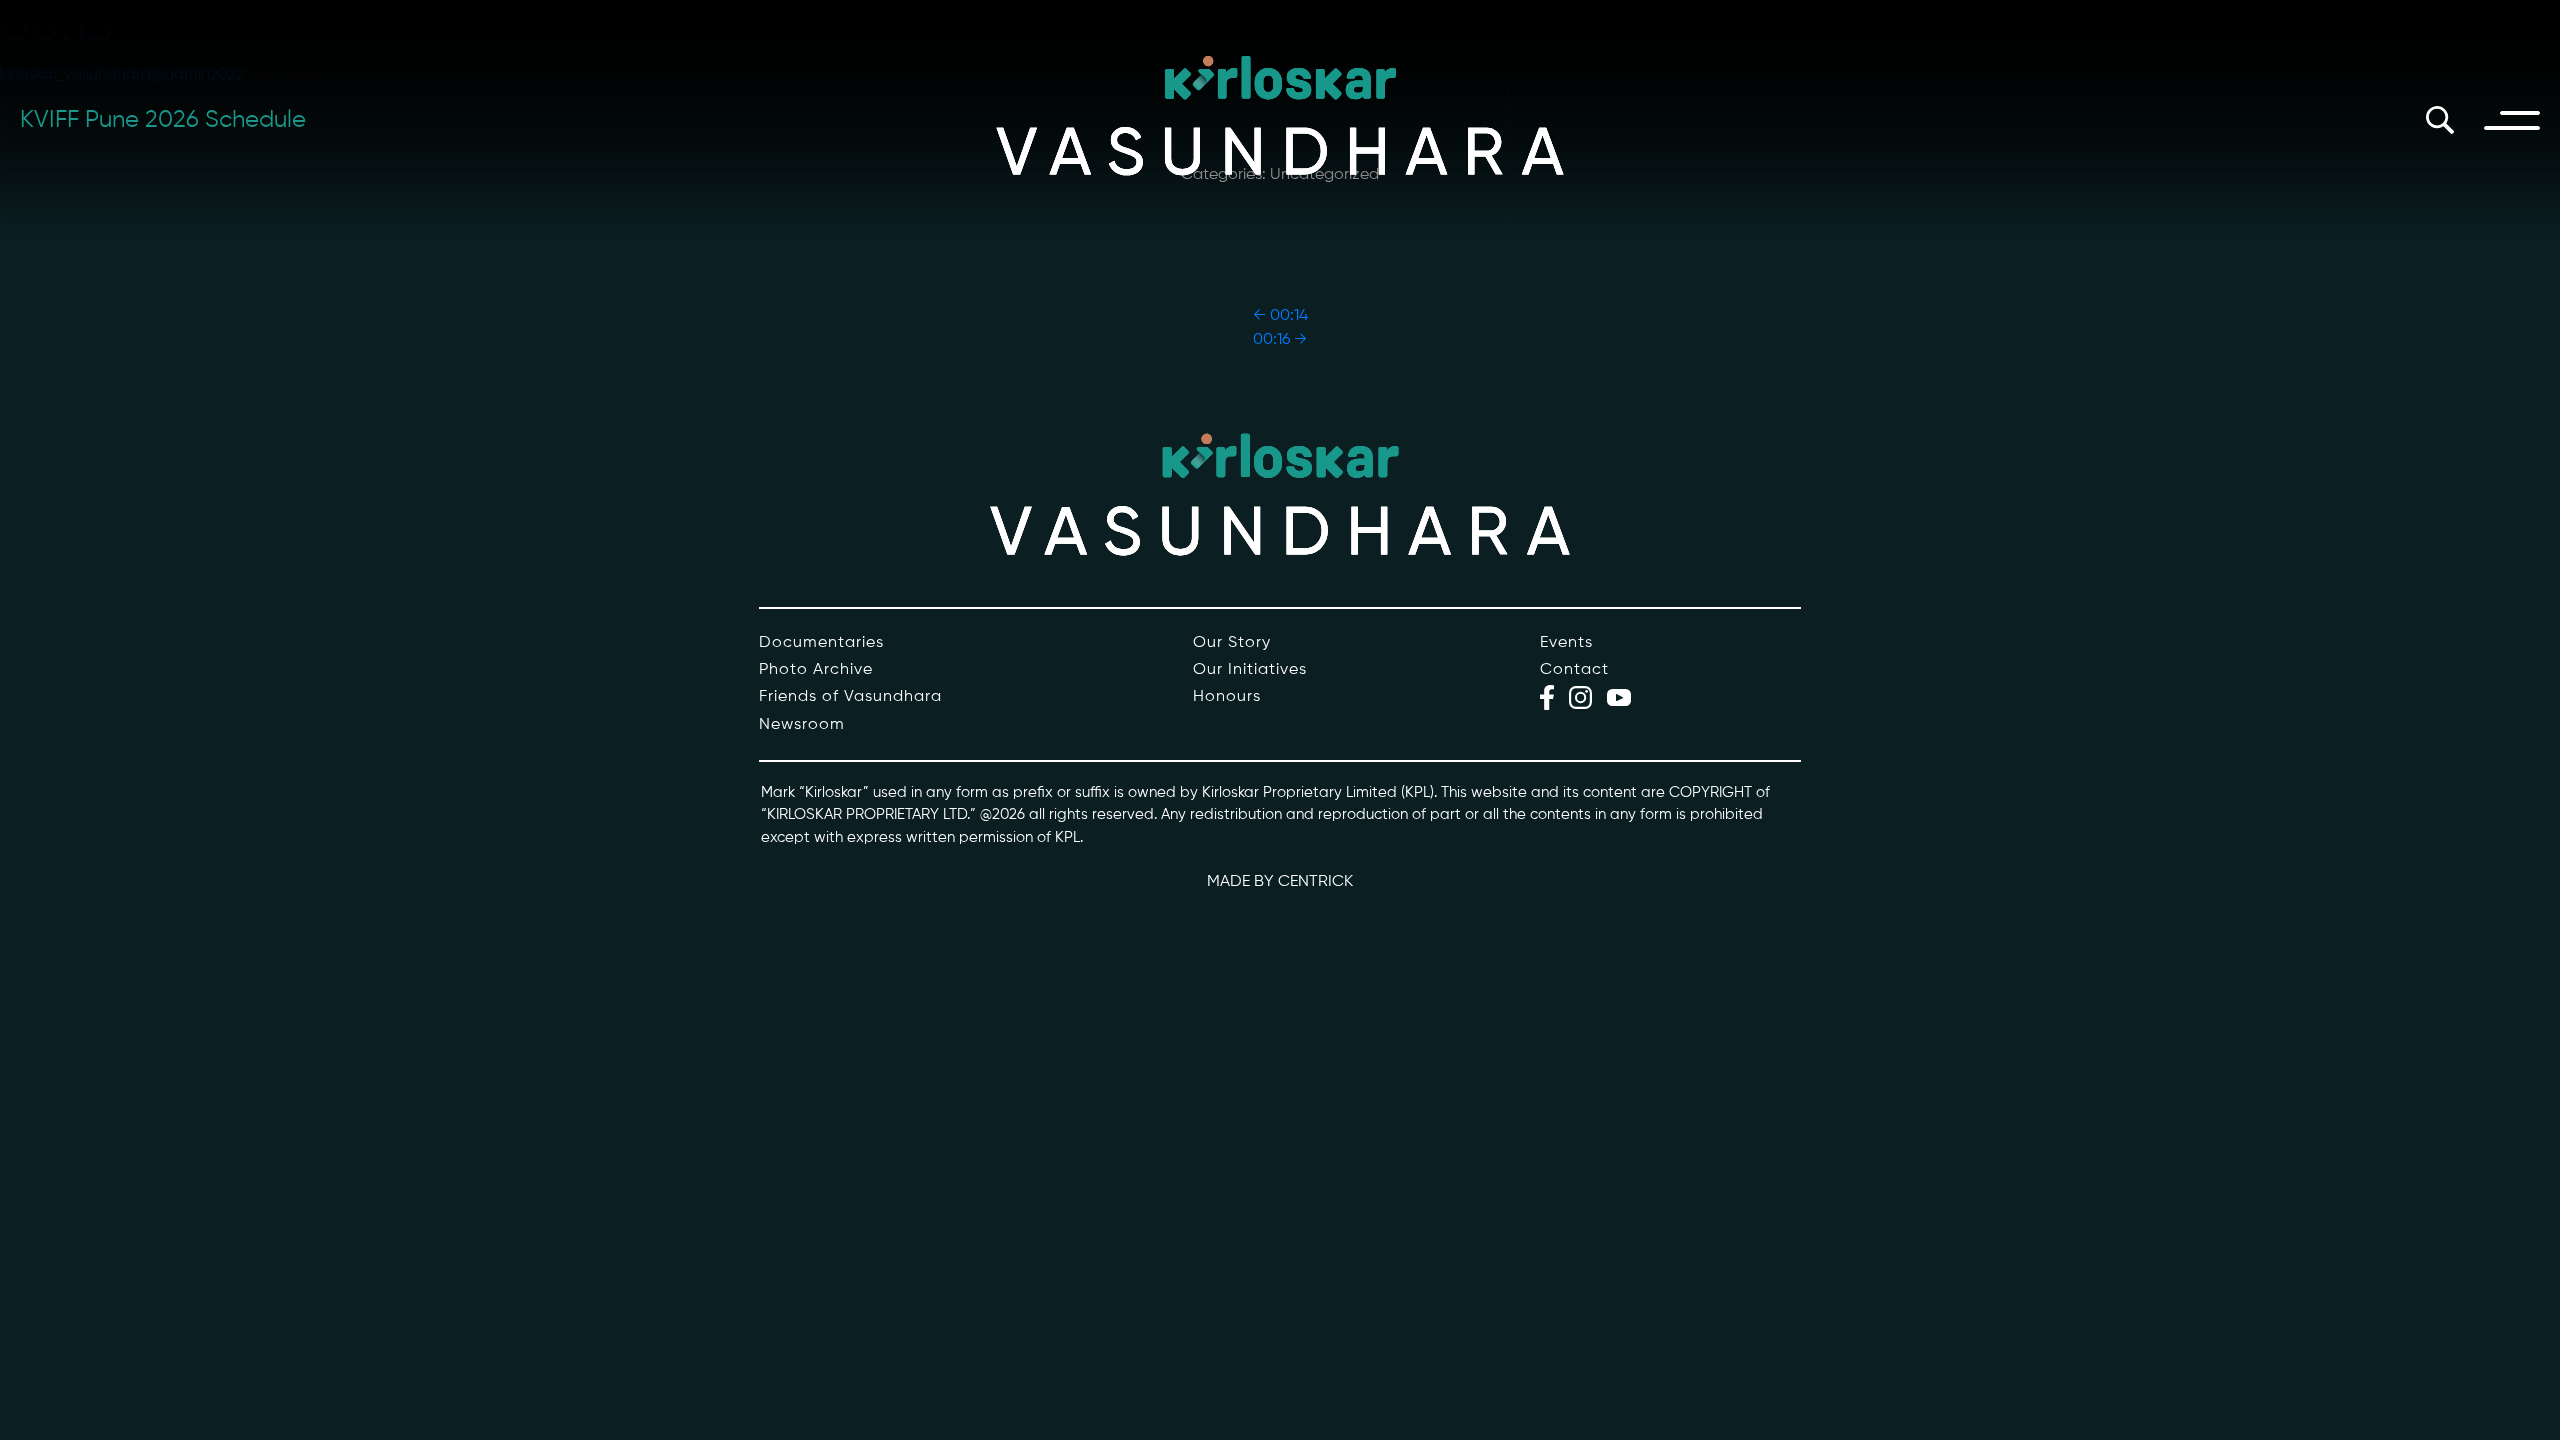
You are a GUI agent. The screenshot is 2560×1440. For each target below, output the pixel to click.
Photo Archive (816, 670)
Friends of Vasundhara (850, 697)
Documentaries (821, 643)
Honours (1227, 697)
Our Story (1232, 643)
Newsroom (802, 725)
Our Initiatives (1250, 670)
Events (1566, 643)
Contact (1574, 670)
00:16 (1280, 340)
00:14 (1280, 316)
